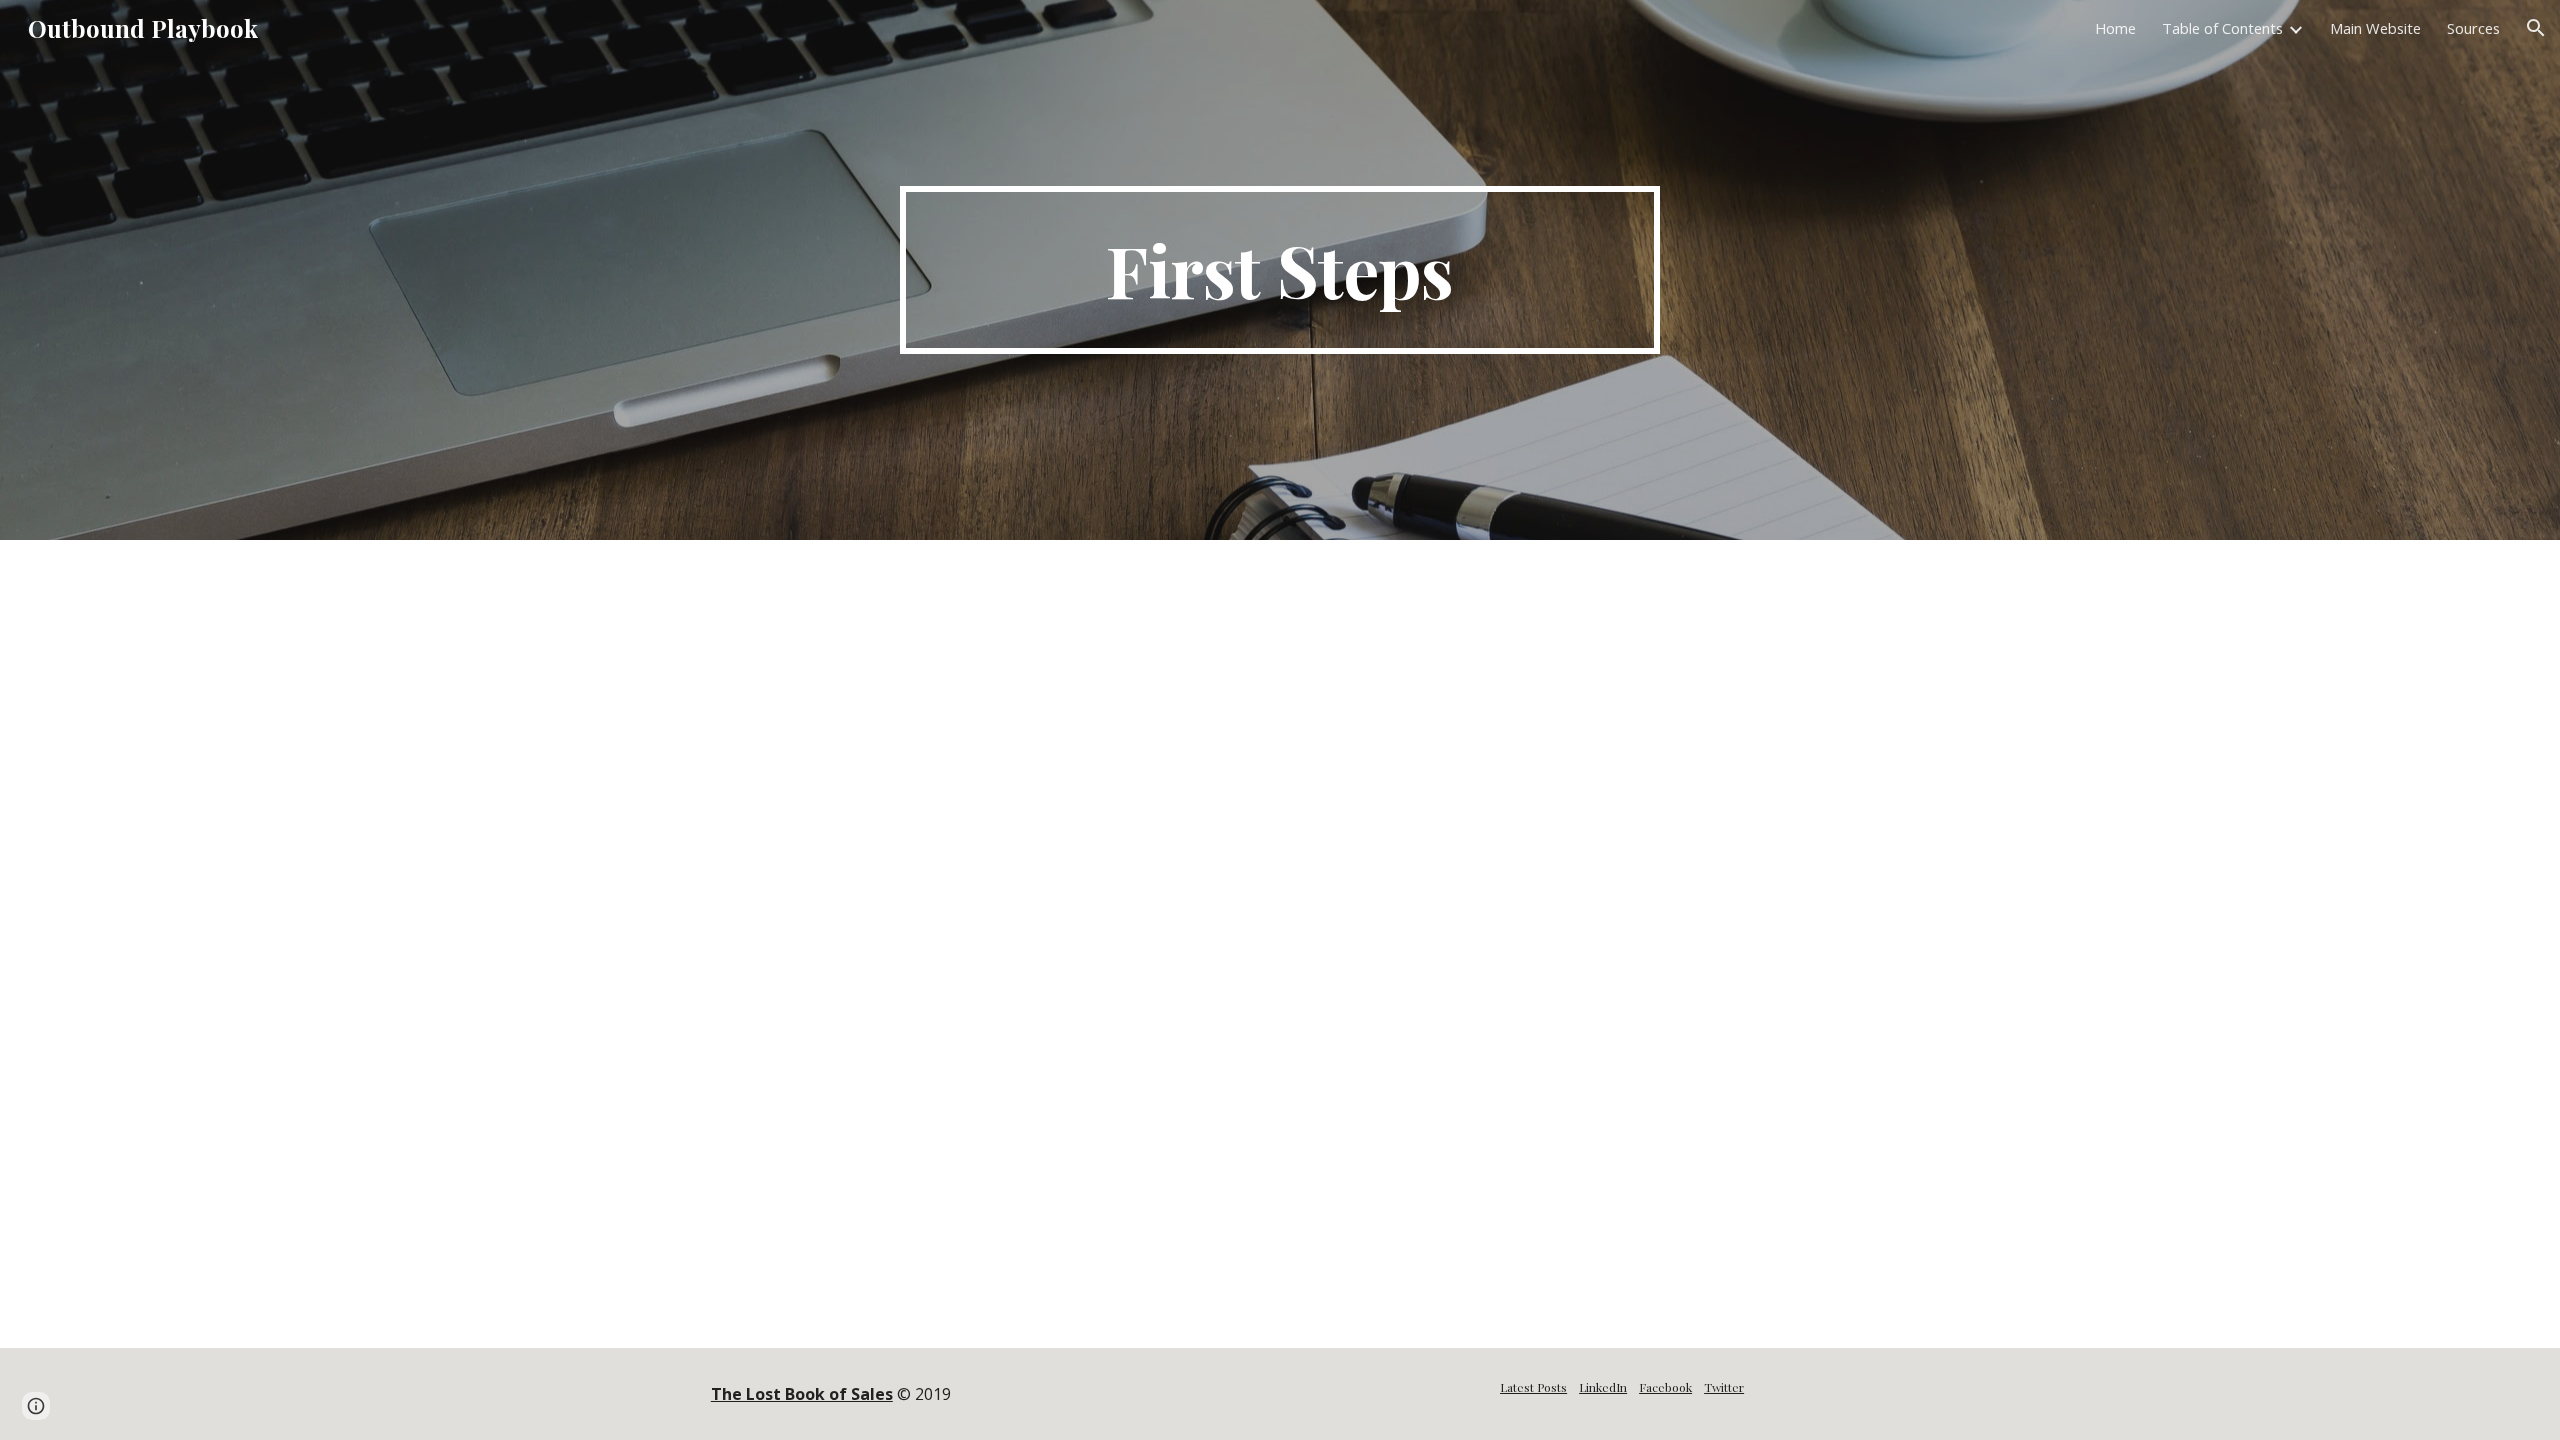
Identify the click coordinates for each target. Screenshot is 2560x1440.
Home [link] (2115, 28)
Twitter (1724, 1387)
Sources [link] (2473, 28)
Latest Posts (1533, 1387)
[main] (1280, 270)
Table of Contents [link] (2222, 28)
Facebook (1665, 1387)
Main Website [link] (2375, 28)
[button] (2536, 28)
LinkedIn (1603, 1387)
